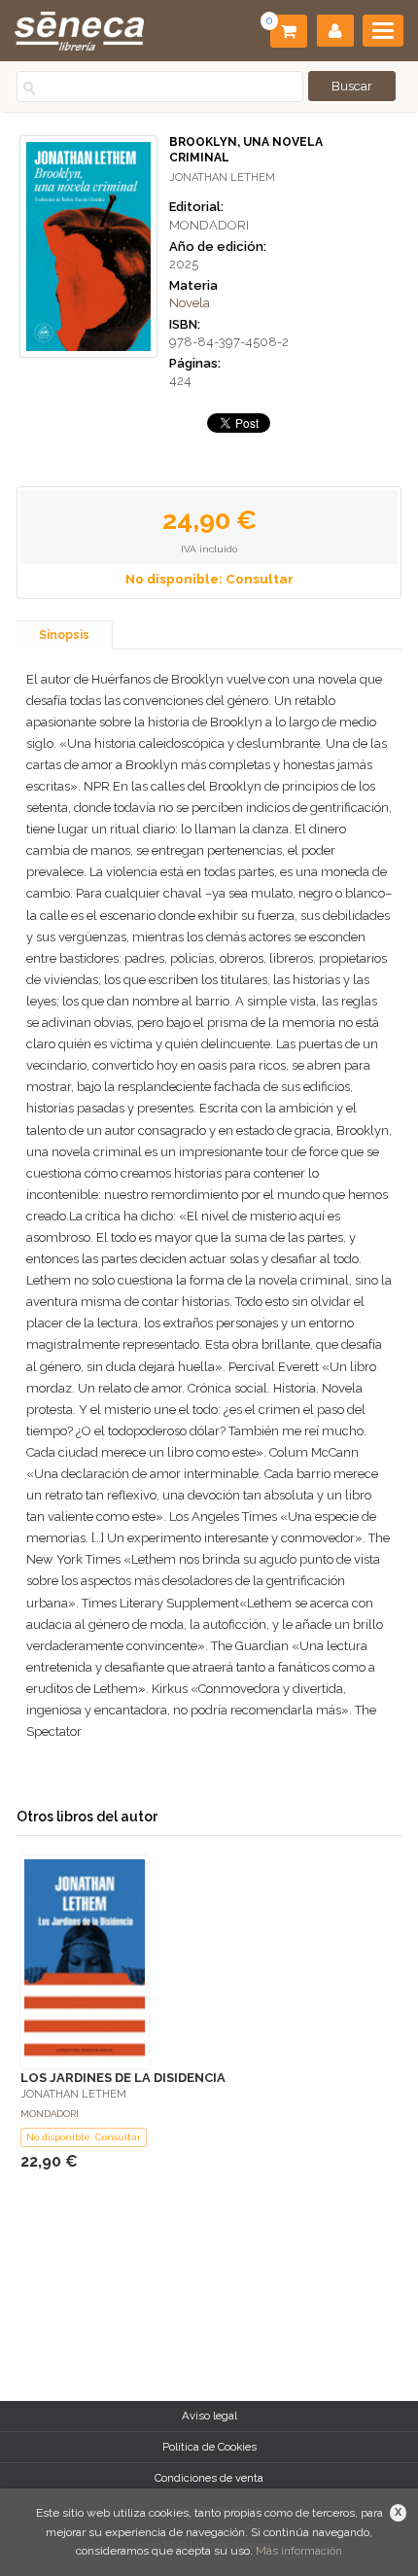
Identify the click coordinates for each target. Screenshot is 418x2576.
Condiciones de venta (209, 2478)
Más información (299, 2551)
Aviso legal (209, 2416)
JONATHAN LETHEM (222, 177)
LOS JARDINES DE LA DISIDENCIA (123, 2078)
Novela (190, 303)
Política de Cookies (209, 2447)
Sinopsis (64, 635)
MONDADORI (209, 225)
